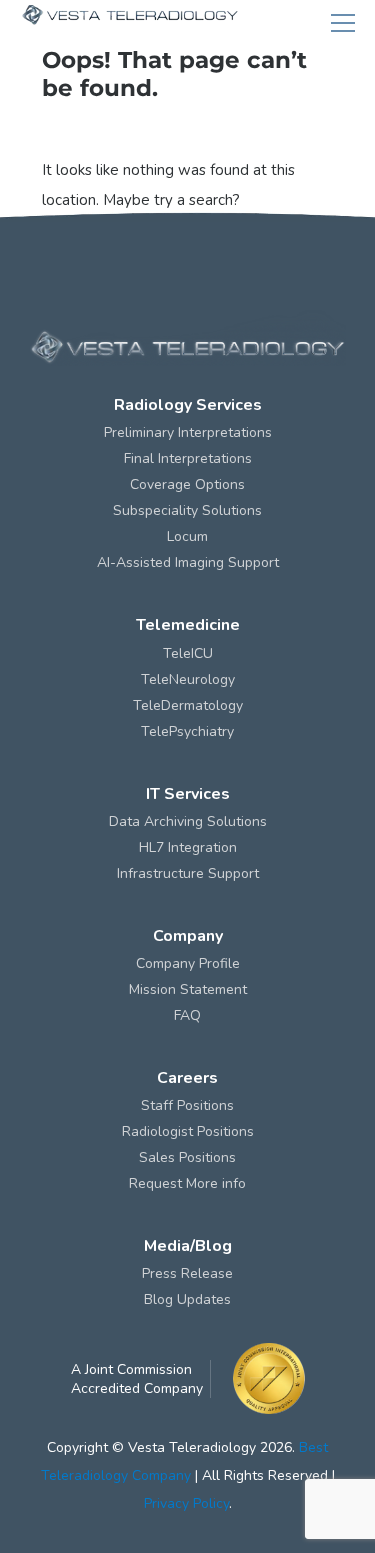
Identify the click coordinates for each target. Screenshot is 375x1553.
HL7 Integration (188, 847)
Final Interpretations (188, 458)
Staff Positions (187, 1105)
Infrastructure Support (188, 873)
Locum (187, 536)
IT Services (188, 794)
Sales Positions (187, 1157)
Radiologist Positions (188, 1131)
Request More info (187, 1183)
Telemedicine (188, 625)
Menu (343, 23)
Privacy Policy (186, 1503)
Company (188, 936)
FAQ (187, 1015)
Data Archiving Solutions (188, 821)
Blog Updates (187, 1299)
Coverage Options (187, 484)
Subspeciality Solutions (187, 510)
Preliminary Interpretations (188, 432)
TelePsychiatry (187, 731)
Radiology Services (188, 405)
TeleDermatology (188, 705)
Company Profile (188, 963)
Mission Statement (188, 989)
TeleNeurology (188, 679)
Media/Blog (188, 1246)
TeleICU (188, 653)
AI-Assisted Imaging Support (188, 562)
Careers (187, 1078)
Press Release (187, 1273)
